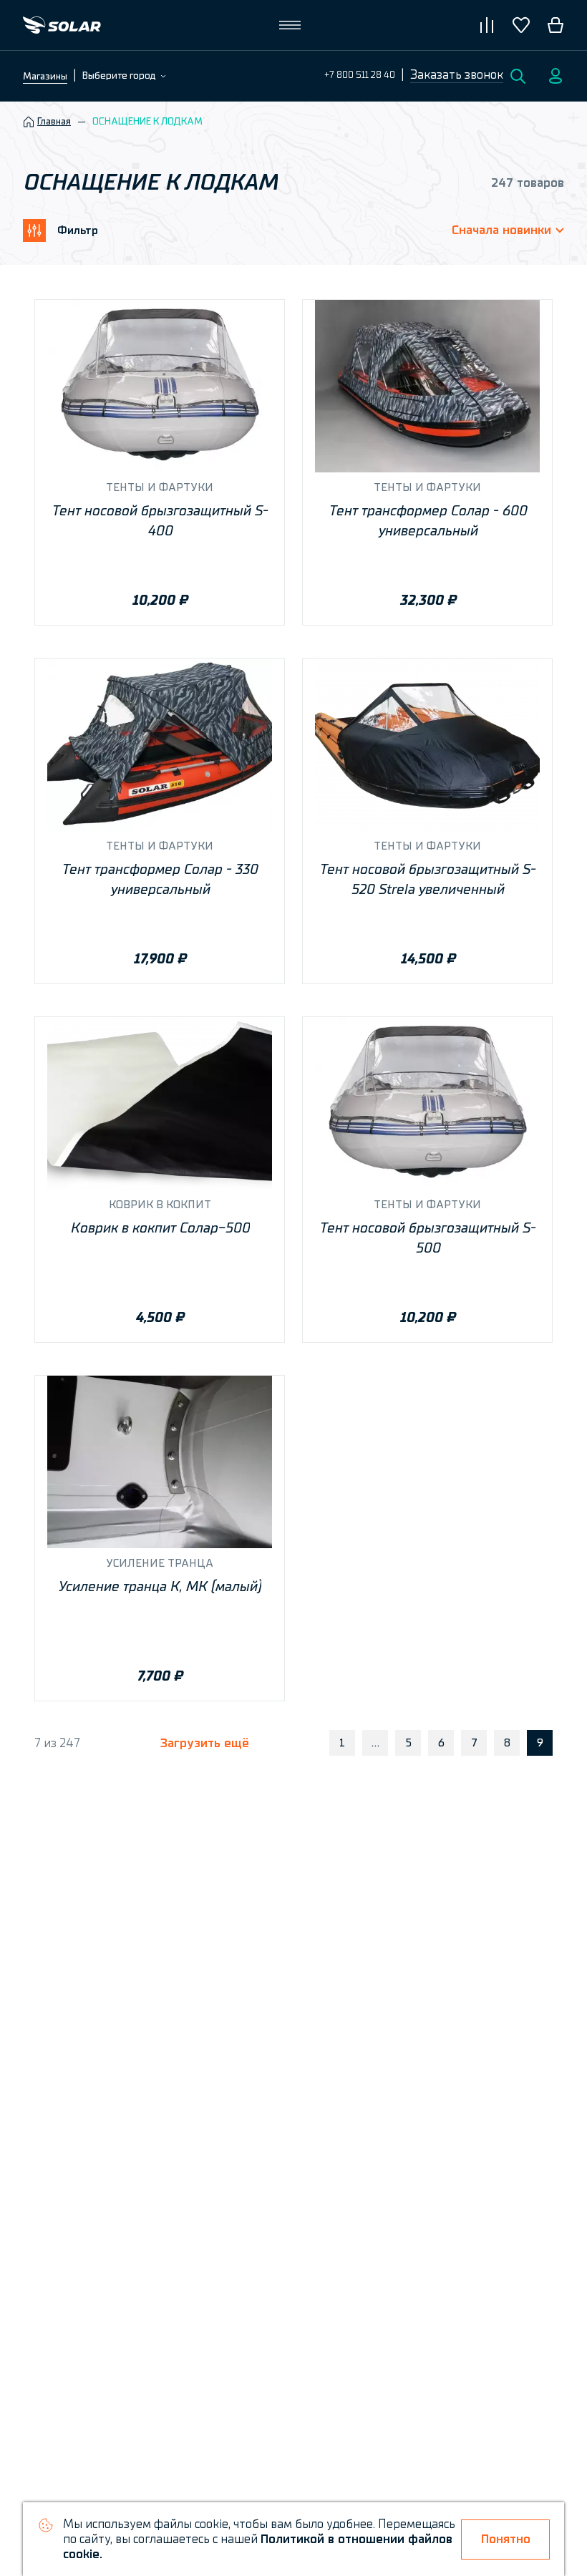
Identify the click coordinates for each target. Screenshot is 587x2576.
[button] (457, 76)
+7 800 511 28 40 (360, 75)
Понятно (506, 2539)
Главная (54, 122)
